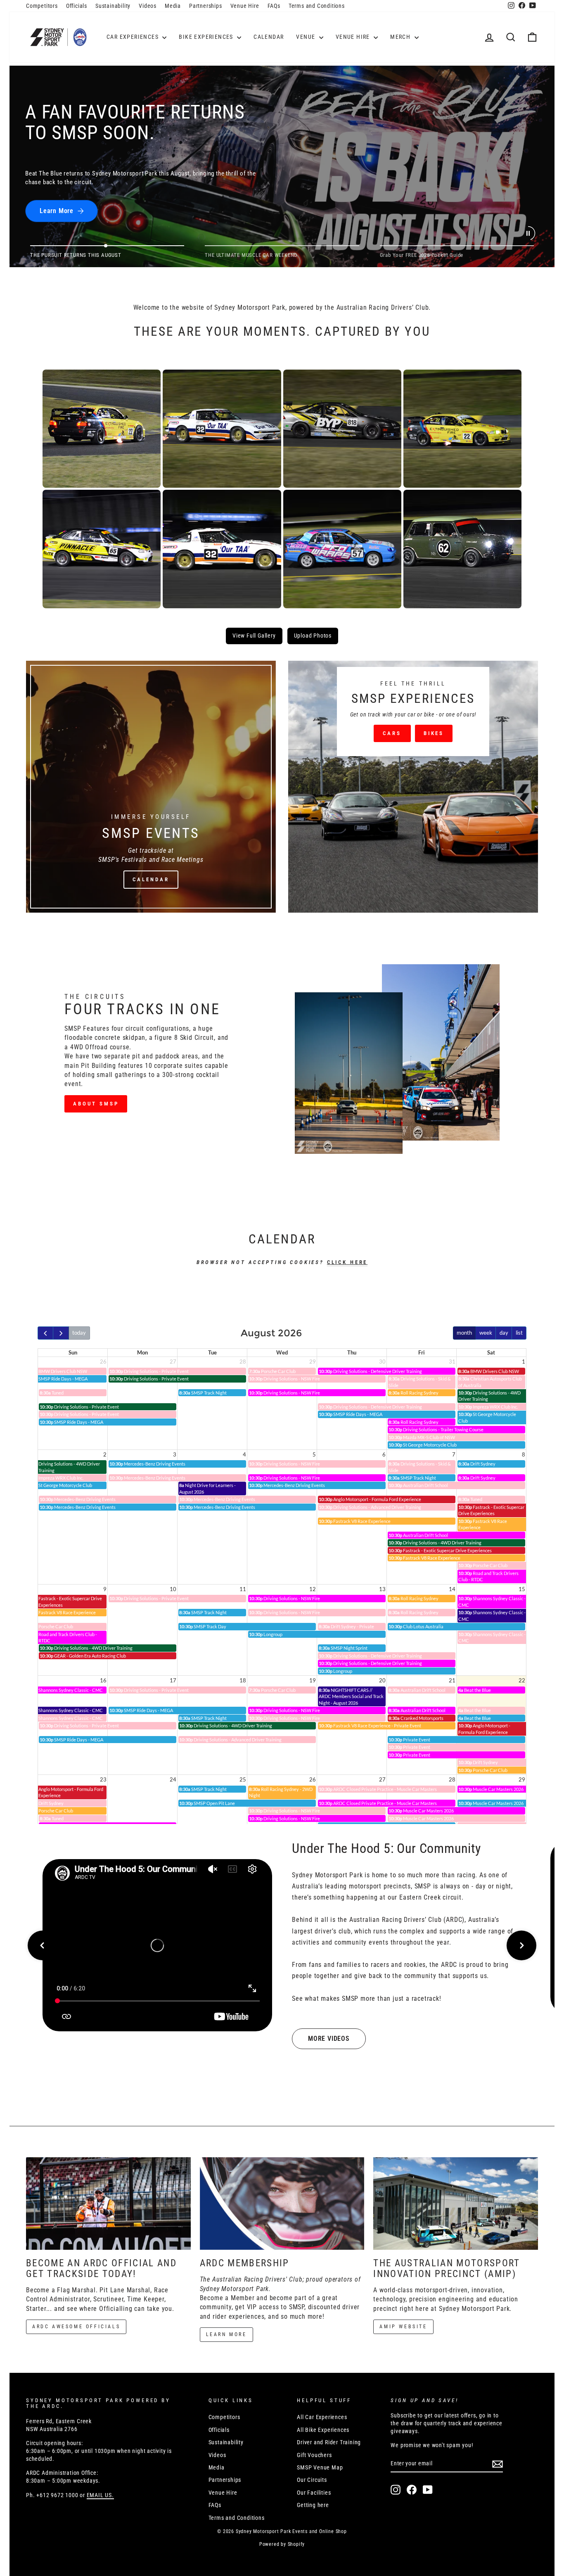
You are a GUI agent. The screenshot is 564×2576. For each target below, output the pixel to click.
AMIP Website (403, 2327)
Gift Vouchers (314, 2455)
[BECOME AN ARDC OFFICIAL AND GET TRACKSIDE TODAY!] (108, 2204)
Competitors (42, 6)
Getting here (313, 2505)
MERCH (401, 37)
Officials (77, 6)
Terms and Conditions (317, 6)
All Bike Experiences (323, 2430)
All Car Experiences (322, 2417)
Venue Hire (245, 6)
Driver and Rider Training (329, 2442)
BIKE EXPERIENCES (207, 37)
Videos (148, 6)
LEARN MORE (226, 2334)
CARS (392, 733)
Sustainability (113, 6)
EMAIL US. (100, 2495)
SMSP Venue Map (320, 2467)
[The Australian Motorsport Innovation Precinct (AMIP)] (456, 2204)
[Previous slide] (43, 1945)
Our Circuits (312, 2480)
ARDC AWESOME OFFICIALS (76, 2327)
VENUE (306, 37)
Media (173, 6)
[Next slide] (521, 1945)
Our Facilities (314, 2493)
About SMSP (96, 1104)
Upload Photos (313, 636)
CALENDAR (269, 37)
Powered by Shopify (282, 2544)
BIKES (434, 733)
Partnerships (206, 6)
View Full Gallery (254, 636)
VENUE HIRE (354, 37)
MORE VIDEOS (329, 2039)
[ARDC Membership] (282, 2204)
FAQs (274, 6)
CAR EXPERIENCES (133, 37)
